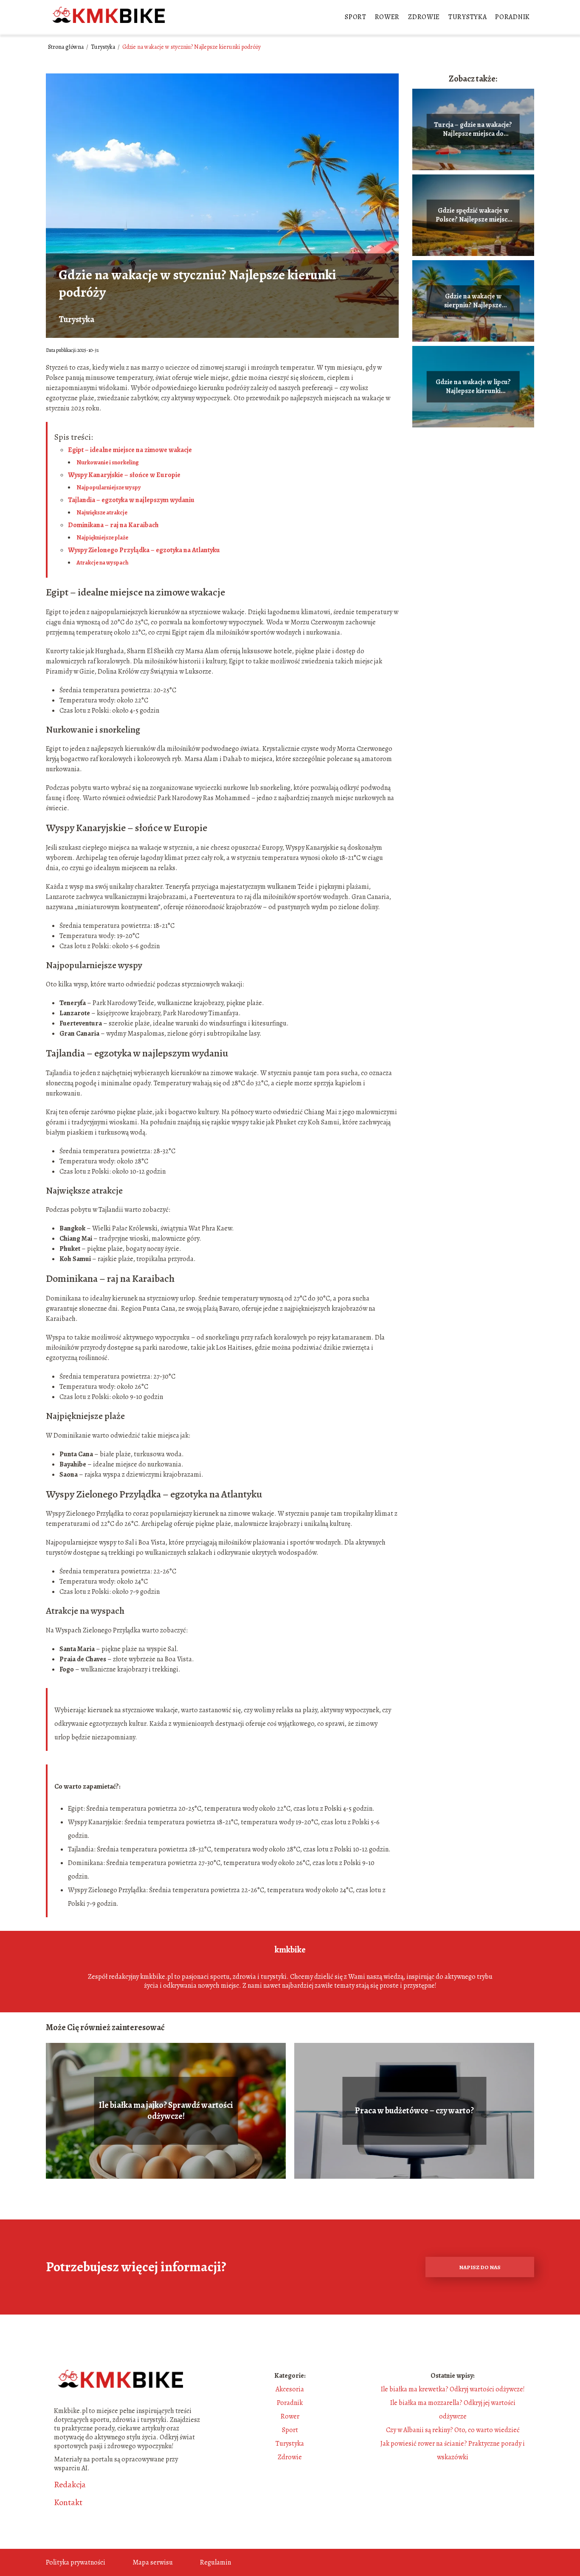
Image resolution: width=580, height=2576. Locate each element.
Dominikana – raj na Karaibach (113, 525)
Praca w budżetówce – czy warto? (414, 2111)
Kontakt (68, 2503)
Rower (387, 17)
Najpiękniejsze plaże (102, 538)
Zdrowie (424, 17)
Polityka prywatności (76, 2562)
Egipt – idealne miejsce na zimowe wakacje (130, 450)
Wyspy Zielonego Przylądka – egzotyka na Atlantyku (144, 550)
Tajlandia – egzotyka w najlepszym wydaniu (131, 500)
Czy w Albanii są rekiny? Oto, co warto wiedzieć (453, 2430)
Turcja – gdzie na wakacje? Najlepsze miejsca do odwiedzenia (473, 129)
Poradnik (512, 17)
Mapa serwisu (153, 2562)
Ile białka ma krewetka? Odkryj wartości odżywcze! (453, 2389)
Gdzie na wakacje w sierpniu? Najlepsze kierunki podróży (473, 301)
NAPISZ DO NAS (480, 2267)
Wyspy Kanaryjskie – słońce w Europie (124, 475)
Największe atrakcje (102, 513)
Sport (356, 17)
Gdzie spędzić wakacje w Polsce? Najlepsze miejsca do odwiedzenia (473, 215)
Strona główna (66, 47)
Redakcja (70, 2485)
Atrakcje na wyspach (102, 563)
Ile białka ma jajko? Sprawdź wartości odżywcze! (166, 2111)
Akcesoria (290, 2389)
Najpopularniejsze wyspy (109, 487)
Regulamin (215, 2562)
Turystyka (467, 17)
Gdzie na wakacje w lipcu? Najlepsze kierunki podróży (473, 387)
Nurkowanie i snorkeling (108, 462)
